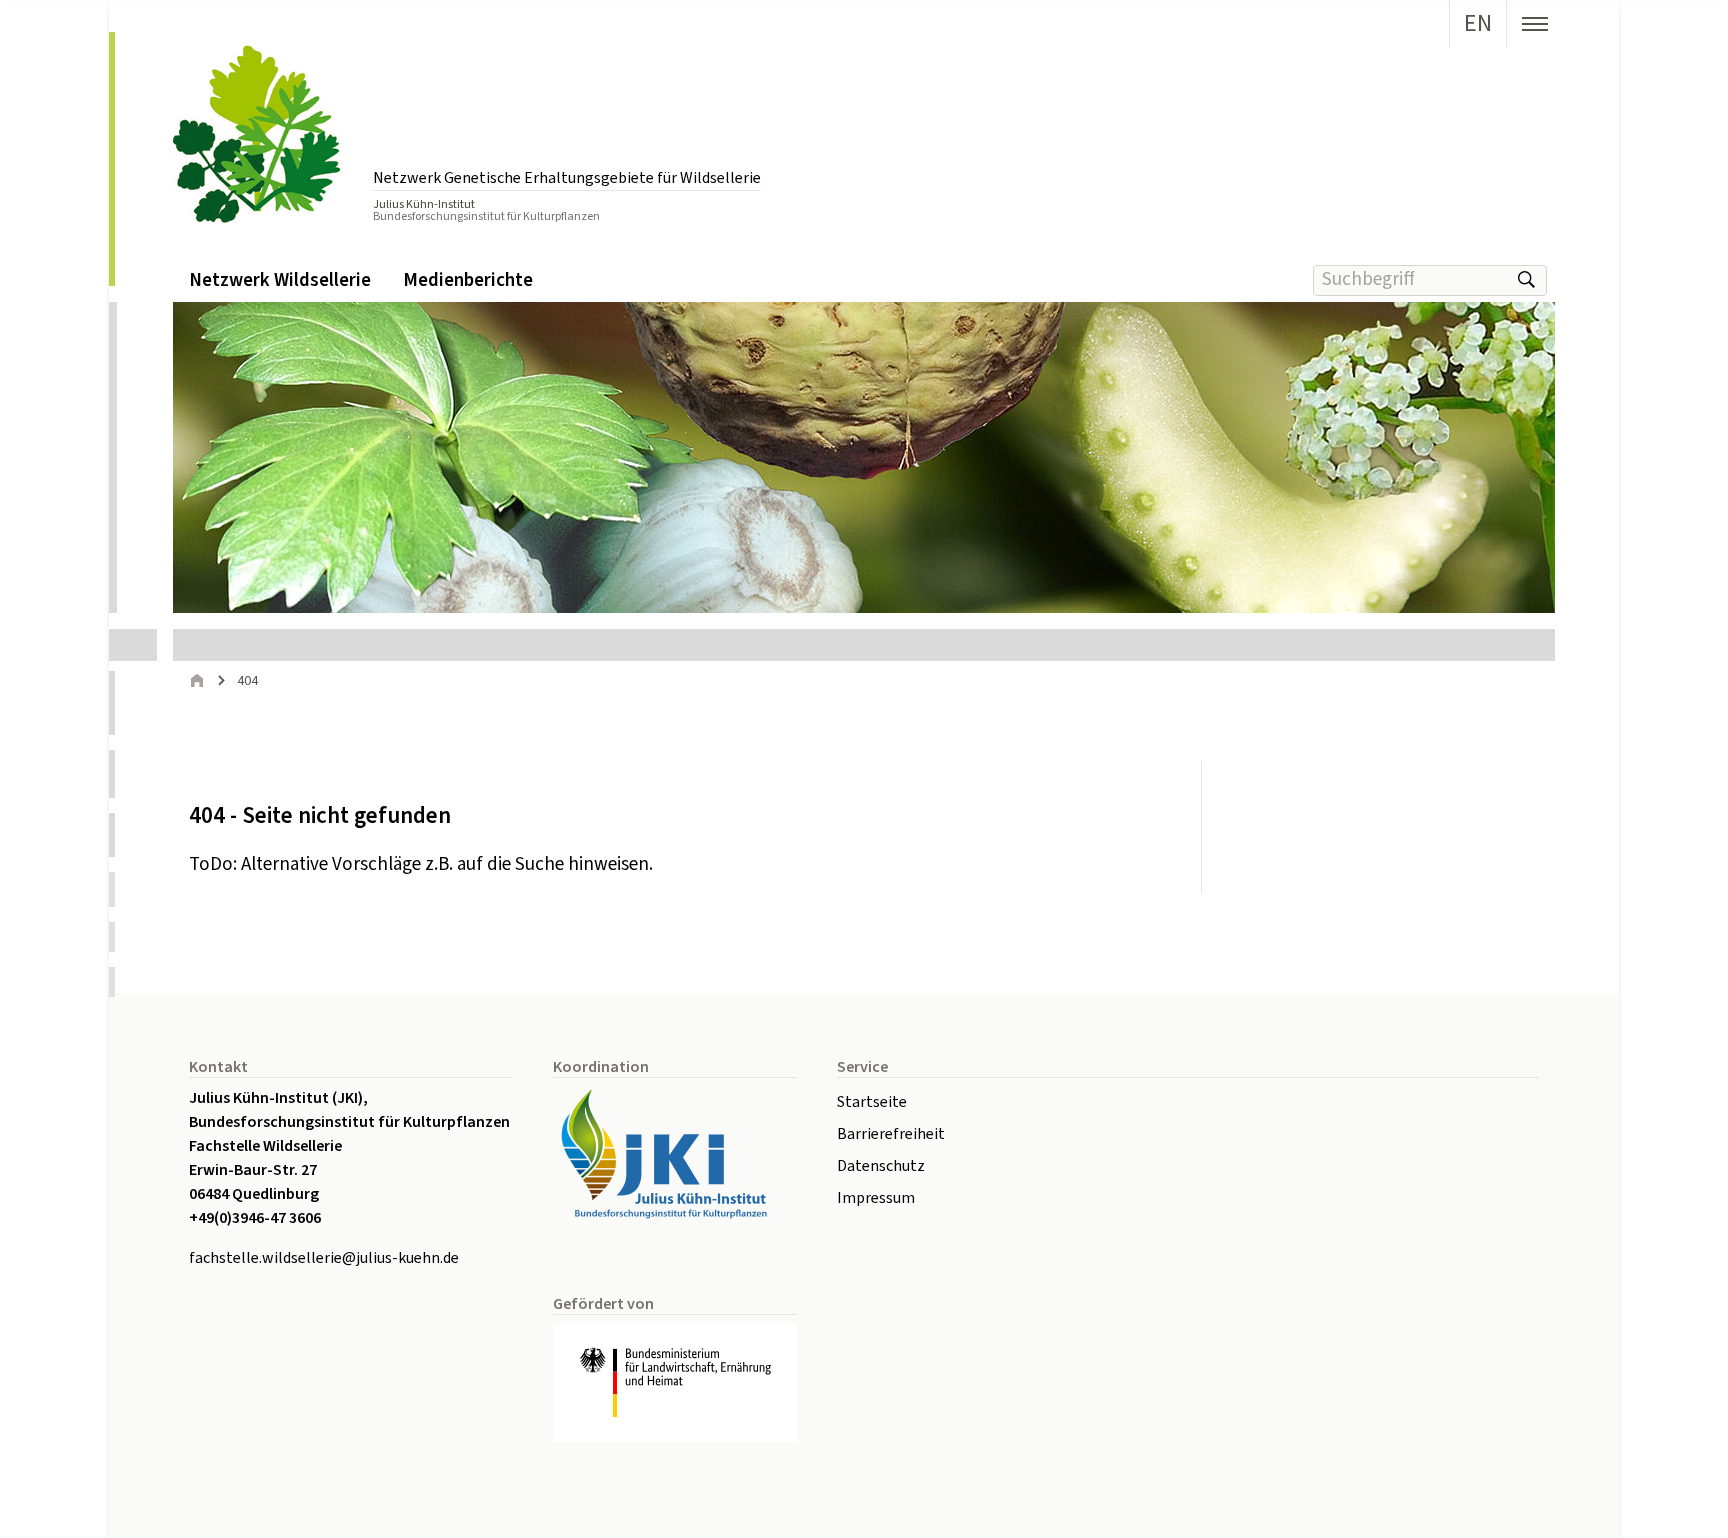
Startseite (872, 1102)
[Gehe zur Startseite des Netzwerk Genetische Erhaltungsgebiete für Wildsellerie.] (263, 131)
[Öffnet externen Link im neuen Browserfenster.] (675, 1154)
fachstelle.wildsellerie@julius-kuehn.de (324, 1258)
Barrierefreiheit (891, 1134)
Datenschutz (881, 1166)
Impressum (876, 1198)
